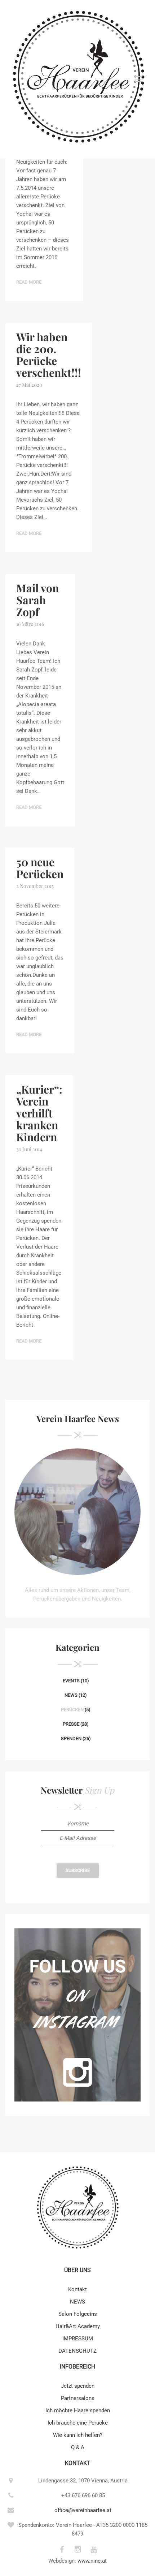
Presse (71, 1724)
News (71, 1695)
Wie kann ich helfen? (78, 2435)
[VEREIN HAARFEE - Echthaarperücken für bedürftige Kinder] (77, 79)
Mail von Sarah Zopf (37, 600)
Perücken (72, 1710)
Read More (29, 282)
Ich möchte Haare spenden (78, 2410)
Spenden (71, 1738)
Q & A (78, 2447)
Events (71, 1681)
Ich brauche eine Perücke (78, 2423)
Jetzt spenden (78, 2386)
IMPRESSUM (78, 2339)
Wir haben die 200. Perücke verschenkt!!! (49, 355)
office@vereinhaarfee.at (83, 2510)
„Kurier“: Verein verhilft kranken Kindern (39, 1113)
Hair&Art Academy (78, 2326)
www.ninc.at (92, 2561)
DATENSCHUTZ (77, 2351)
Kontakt (77, 2289)
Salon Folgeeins (78, 2314)
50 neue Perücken (40, 868)
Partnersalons (78, 2398)
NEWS (77, 2302)
